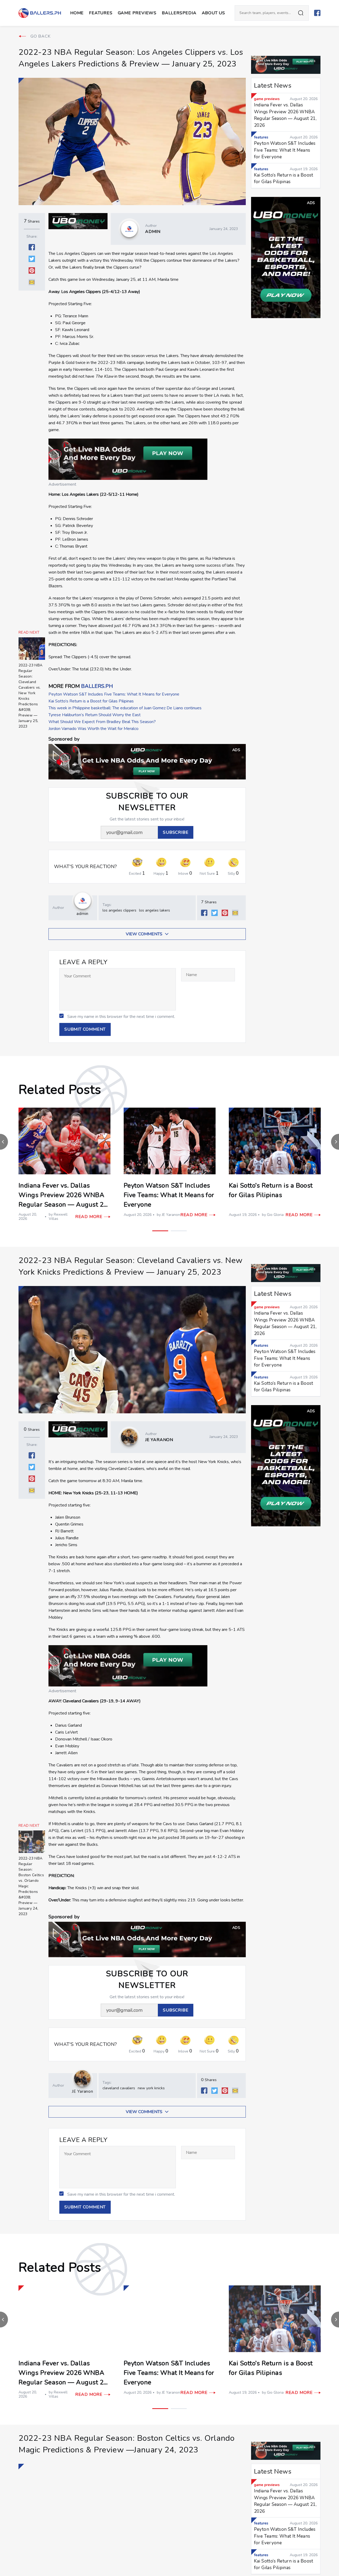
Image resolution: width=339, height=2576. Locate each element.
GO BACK (41, 36)
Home (77, 13)
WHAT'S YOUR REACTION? (86, 867)
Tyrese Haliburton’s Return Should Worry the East (95, 715)
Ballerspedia (179, 13)
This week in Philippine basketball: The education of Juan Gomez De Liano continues (125, 708)
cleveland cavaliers (119, 2088)
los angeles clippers (119, 910)
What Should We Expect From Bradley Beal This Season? (102, 722)
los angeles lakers (155, 910)
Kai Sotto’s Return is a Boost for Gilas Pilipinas (91, 701)
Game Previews (137, 13)
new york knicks (151, 2088)
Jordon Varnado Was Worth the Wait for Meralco (93, 729)
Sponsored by (64, 739)
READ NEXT (29, 633)
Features (101, 13)
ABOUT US (213, 13)
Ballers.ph (97, 686)
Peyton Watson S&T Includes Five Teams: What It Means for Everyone (114, 694)
